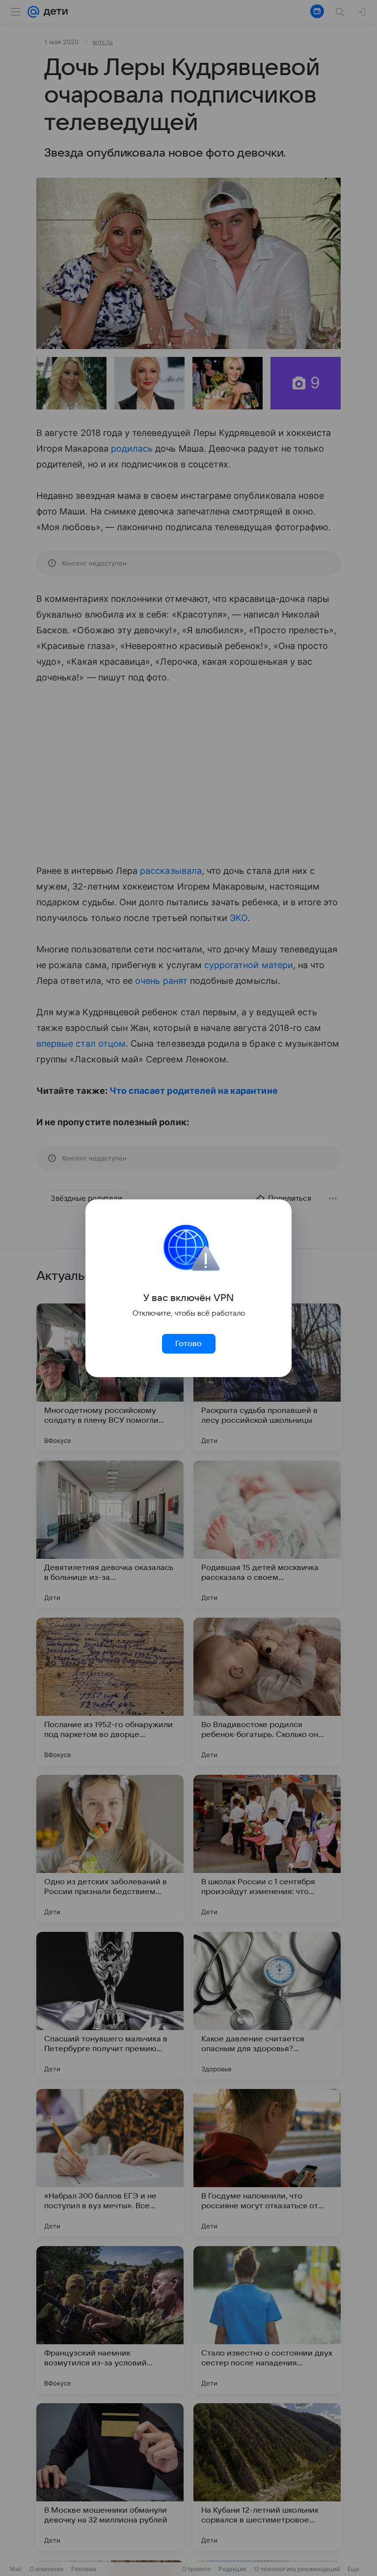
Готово (188, 1344)
